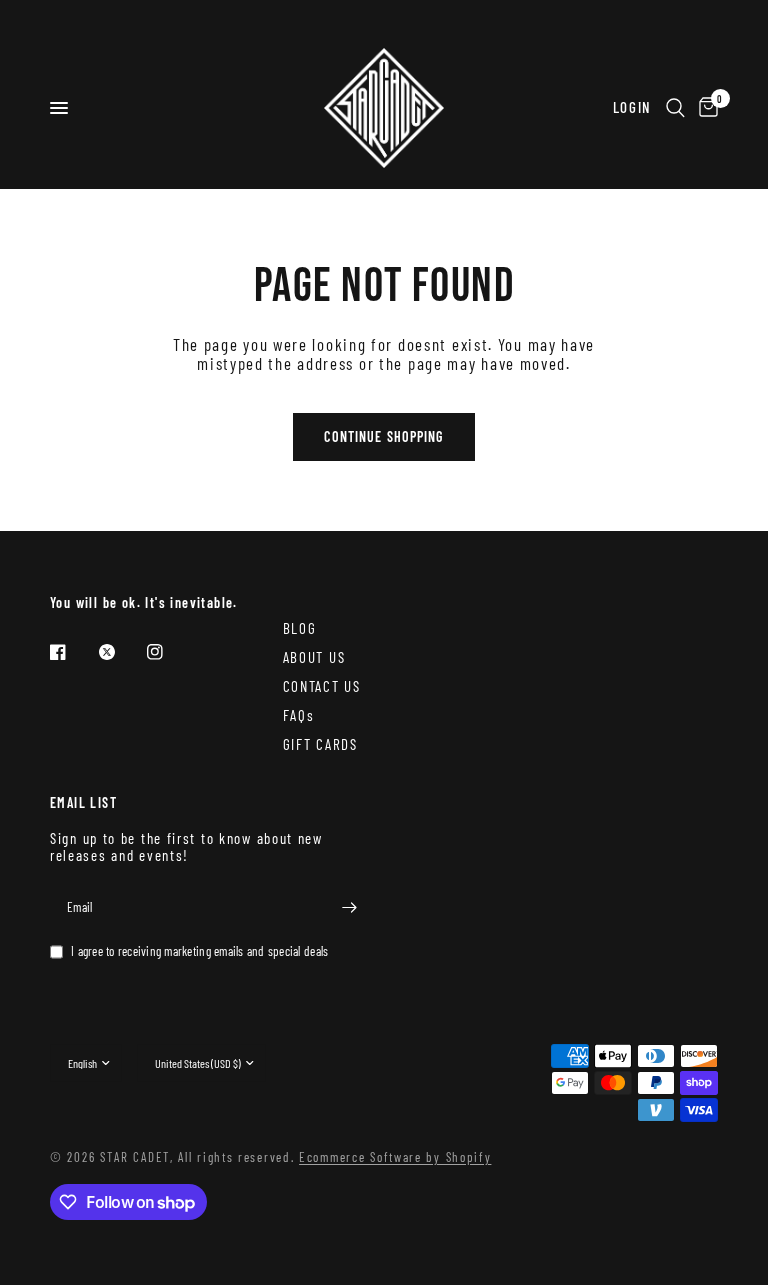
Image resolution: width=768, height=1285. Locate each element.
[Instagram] (169, 652)
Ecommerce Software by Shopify (395, 1157)
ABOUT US (314, 657)
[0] (705, 108)
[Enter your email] (349, 908)
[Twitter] (121, 652)
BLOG (300, 628)
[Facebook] (72, 652)
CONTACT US (322, 686)
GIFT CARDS (320, 744)
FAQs (299, 715)
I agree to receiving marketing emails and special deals (199, 951)
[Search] (675, 108)
